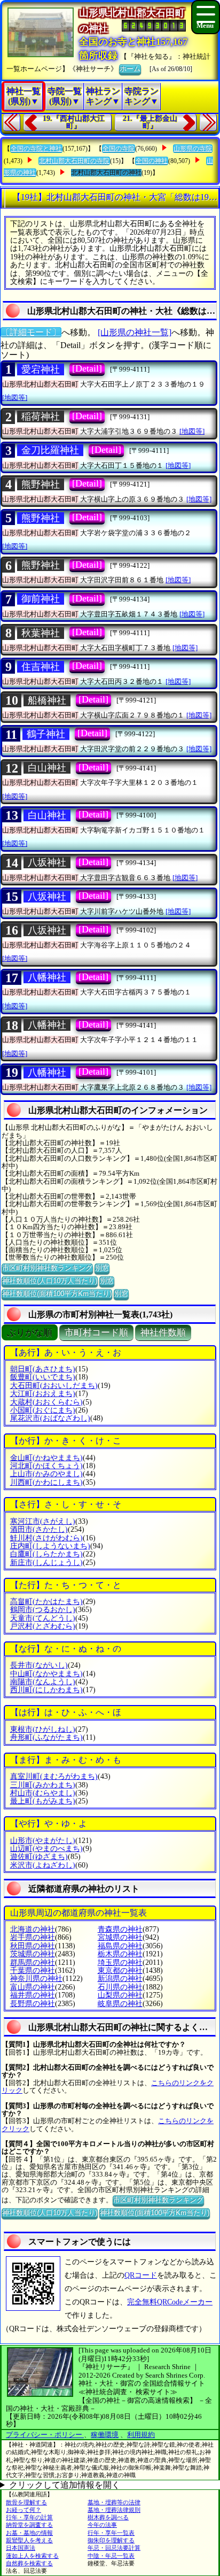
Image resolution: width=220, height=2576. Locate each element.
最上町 (43, 1801)
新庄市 (46, 1563)
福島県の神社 (120, 1946)
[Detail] (87, 368)
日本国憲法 (21, 2548)
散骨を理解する (26, 2502)
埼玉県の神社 (120, 1962)
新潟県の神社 (120, 1979)
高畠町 (46, 1602)
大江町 (43, 1394)
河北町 (46, 1466)
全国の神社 (152, 161)
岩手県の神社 (33, 1937)
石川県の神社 (120, 1987)
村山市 (43, 1793)
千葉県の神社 (33, 1970)
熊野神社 (41, 484)
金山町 (46, 1458)
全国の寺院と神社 (36, 149)
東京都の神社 (120, 1970)
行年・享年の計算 (29, 2517)
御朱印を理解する (111, 2540)
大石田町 (54, 1386)
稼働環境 (105, 2435)
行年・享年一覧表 (111, 2533)
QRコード (141, 2275)
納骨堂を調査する (29, 2525)
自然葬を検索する (29, 2563)
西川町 (46, 1690)
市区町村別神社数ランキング (47, 1268)
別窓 (102, 1268)
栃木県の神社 (120, 1954)
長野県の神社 (33, 2004)
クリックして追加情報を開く (65, 2485)
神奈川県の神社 (36, 1979)
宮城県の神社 (120, 1937)
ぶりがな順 (30, 1333)
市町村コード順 (96, 1333)
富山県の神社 (33, 1987)
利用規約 (141, 2435)
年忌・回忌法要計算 (114, 2548)
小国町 (43, 1410)
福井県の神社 (33, 1995)
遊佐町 (39, 1857)
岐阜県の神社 (120, 2004)
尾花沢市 (50, 1418)
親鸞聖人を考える (29, 2540)
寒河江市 (43, 1521)
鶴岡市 (43, 1610)
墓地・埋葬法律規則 (114, 2510)
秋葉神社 (41, 633)
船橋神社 (47, 700)
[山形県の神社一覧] (135, 332)
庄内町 (50, 1546)
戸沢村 (43, 1626)
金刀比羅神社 (50, 450)
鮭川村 (46, 1538)
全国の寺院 (119, 149)
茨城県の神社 (33, 1954)
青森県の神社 (120, 1929)
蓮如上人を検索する (32, 2556)
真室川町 (54, 1776)
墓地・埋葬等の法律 (114, 2502)
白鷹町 (46, 1554)
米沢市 (43, 1865)
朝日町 (43, 1369)
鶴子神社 (46, 734)
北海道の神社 (33, 1929)
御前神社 (41, 599)
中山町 (46, 1674)
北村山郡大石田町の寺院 (74, 161)
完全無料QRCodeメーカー (170, 2302)
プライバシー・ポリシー (45, 2435)
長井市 (39, 1665)
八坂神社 (47, 862)
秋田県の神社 (33, 1946)
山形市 (43, 1841)
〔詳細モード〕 (31, 332)
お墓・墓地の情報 (29, 2533)
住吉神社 (41, 667)
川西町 (46, 1482)
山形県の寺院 (193, 149)
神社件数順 (163, 1333)
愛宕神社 (41, 369)
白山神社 (47, 768)
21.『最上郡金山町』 (150, 122)
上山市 (46, 1474)
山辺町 (46, 1849)
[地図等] (15, 398)
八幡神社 (47, 977)
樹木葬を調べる (108, 2517)
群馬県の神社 (33, 1962)
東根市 (43, 1729)
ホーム (130, 69)
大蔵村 (46, 1402)
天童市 (43, 1618)
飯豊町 (43, 1377)
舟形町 (46, 1737)
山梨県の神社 (120, 1995)
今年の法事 (102, 2525)
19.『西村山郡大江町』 (74, 122)
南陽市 (43, 1682)
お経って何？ (23, 2510)
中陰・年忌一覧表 (111, 2556)
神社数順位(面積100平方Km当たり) (57, 1294)
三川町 (43, 1785)
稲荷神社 (41, 417)
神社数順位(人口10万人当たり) (50, 1281)
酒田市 (39, 1529)
